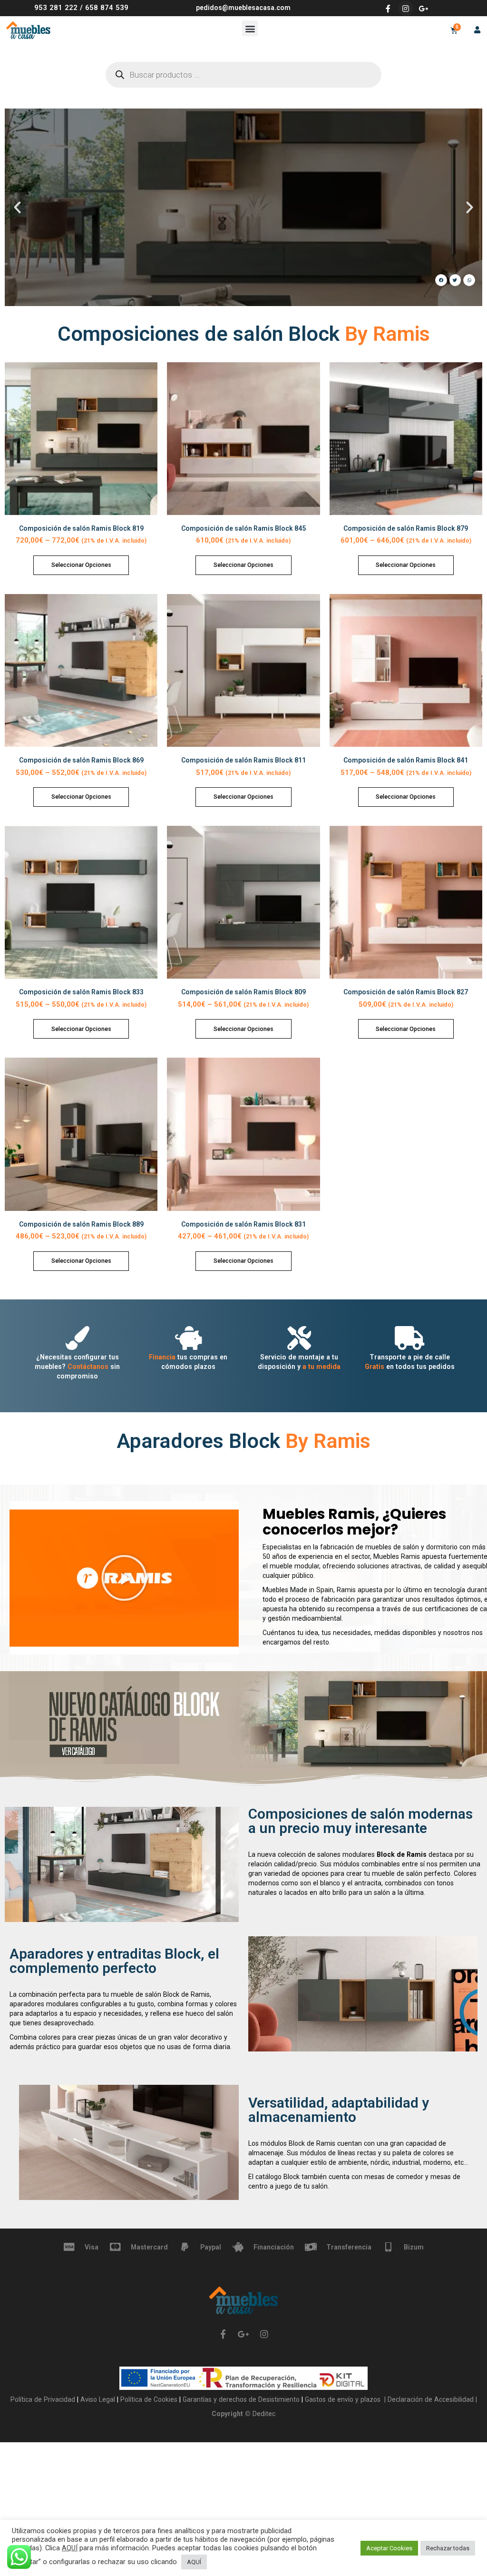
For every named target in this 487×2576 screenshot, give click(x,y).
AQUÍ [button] (194, 2562)
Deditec (264, 2414)
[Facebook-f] (388, 9)
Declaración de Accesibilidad (430, 2399)
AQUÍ (70, 2548)
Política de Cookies (150, 2399)
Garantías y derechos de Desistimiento (241, 2399)
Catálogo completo (244, 247)
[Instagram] (406, 9)
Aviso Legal (99, 2399)
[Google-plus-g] (423, 9)
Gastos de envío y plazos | (344, 2399)
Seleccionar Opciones (81, 565)
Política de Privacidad (44, 2399)
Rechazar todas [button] (448, 2548)
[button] (250, 28)
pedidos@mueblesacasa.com (243, 8)
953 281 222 (56, 8)
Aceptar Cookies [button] (389, 2548)
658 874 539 (107, 8)
